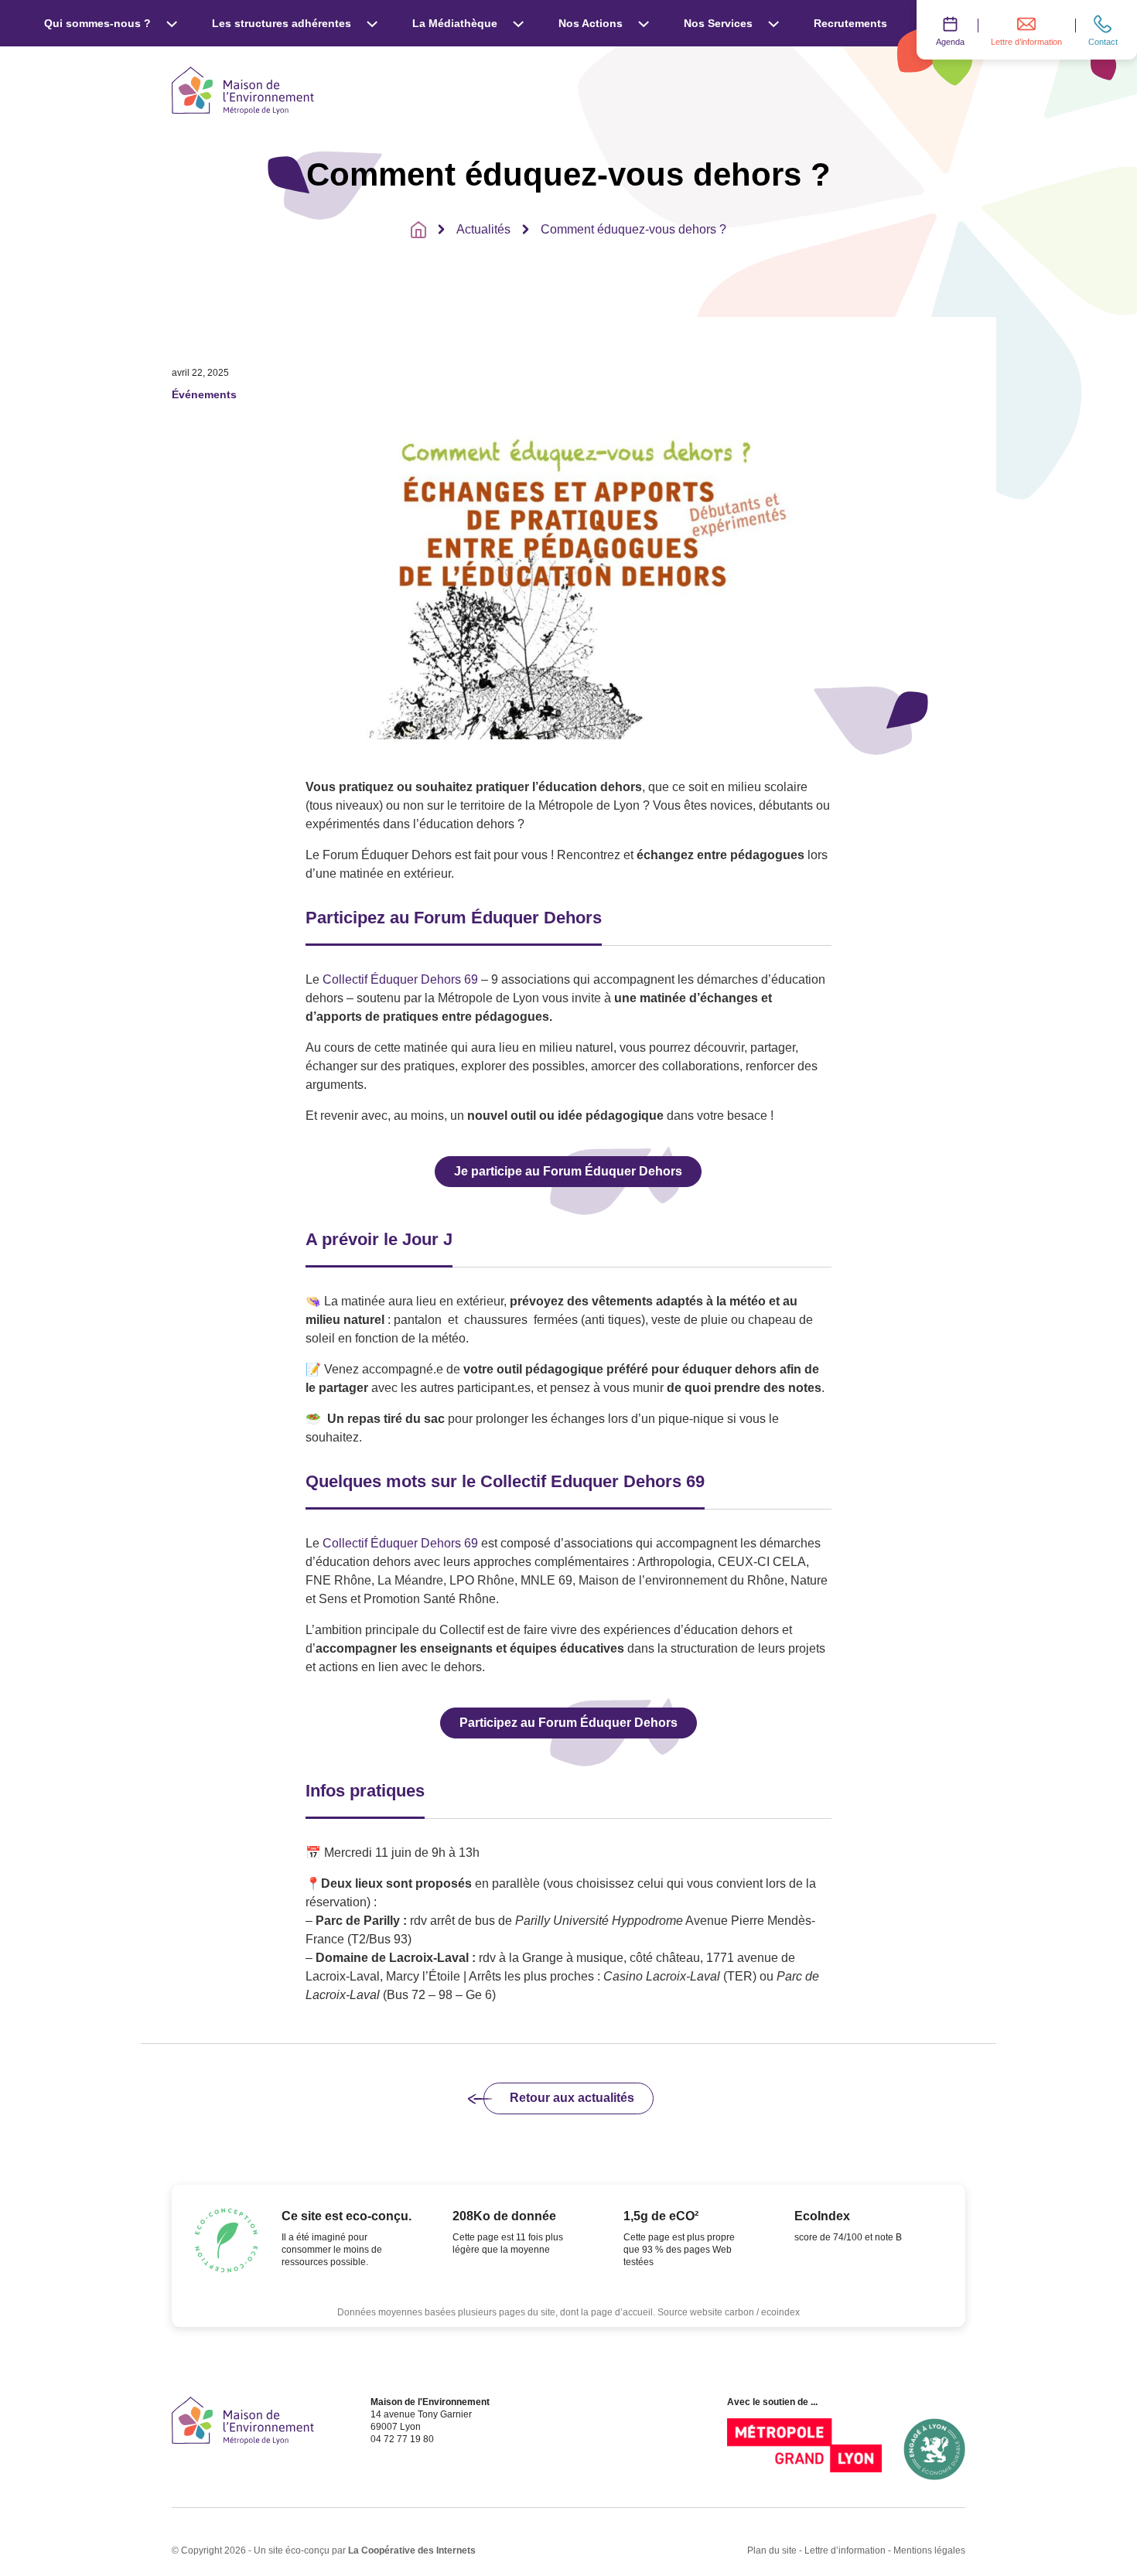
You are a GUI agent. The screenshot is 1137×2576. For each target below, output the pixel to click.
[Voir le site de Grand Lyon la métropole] (804, 2449)
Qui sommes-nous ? (97, 23)
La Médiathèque (455, 23)
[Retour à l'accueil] (418, 230)
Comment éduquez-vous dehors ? (633, 229)
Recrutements (850, 23)
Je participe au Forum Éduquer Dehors (568, 1171)
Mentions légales (929, 2550)
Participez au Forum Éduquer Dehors (568, 1723)
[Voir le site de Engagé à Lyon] (934, 2449)
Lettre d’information (845, 2550)
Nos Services (718, 23)
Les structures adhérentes (282, 23)
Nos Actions (591, 23)
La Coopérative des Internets (412, 2550)
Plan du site (772, 2550)
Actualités (483, 229)
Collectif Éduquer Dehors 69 (400, 979)
